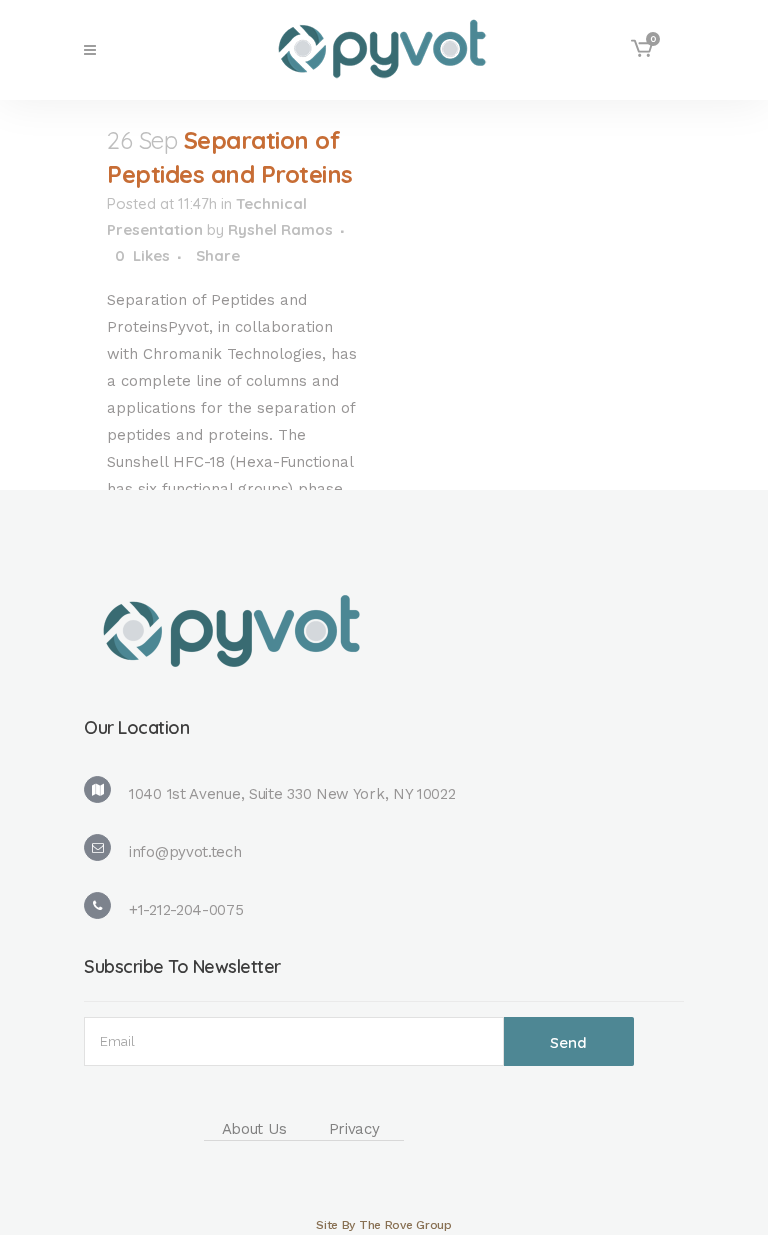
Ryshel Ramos (280, 229)
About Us (254, 1129)
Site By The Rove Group (383, 1225)
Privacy (354, 1129)
